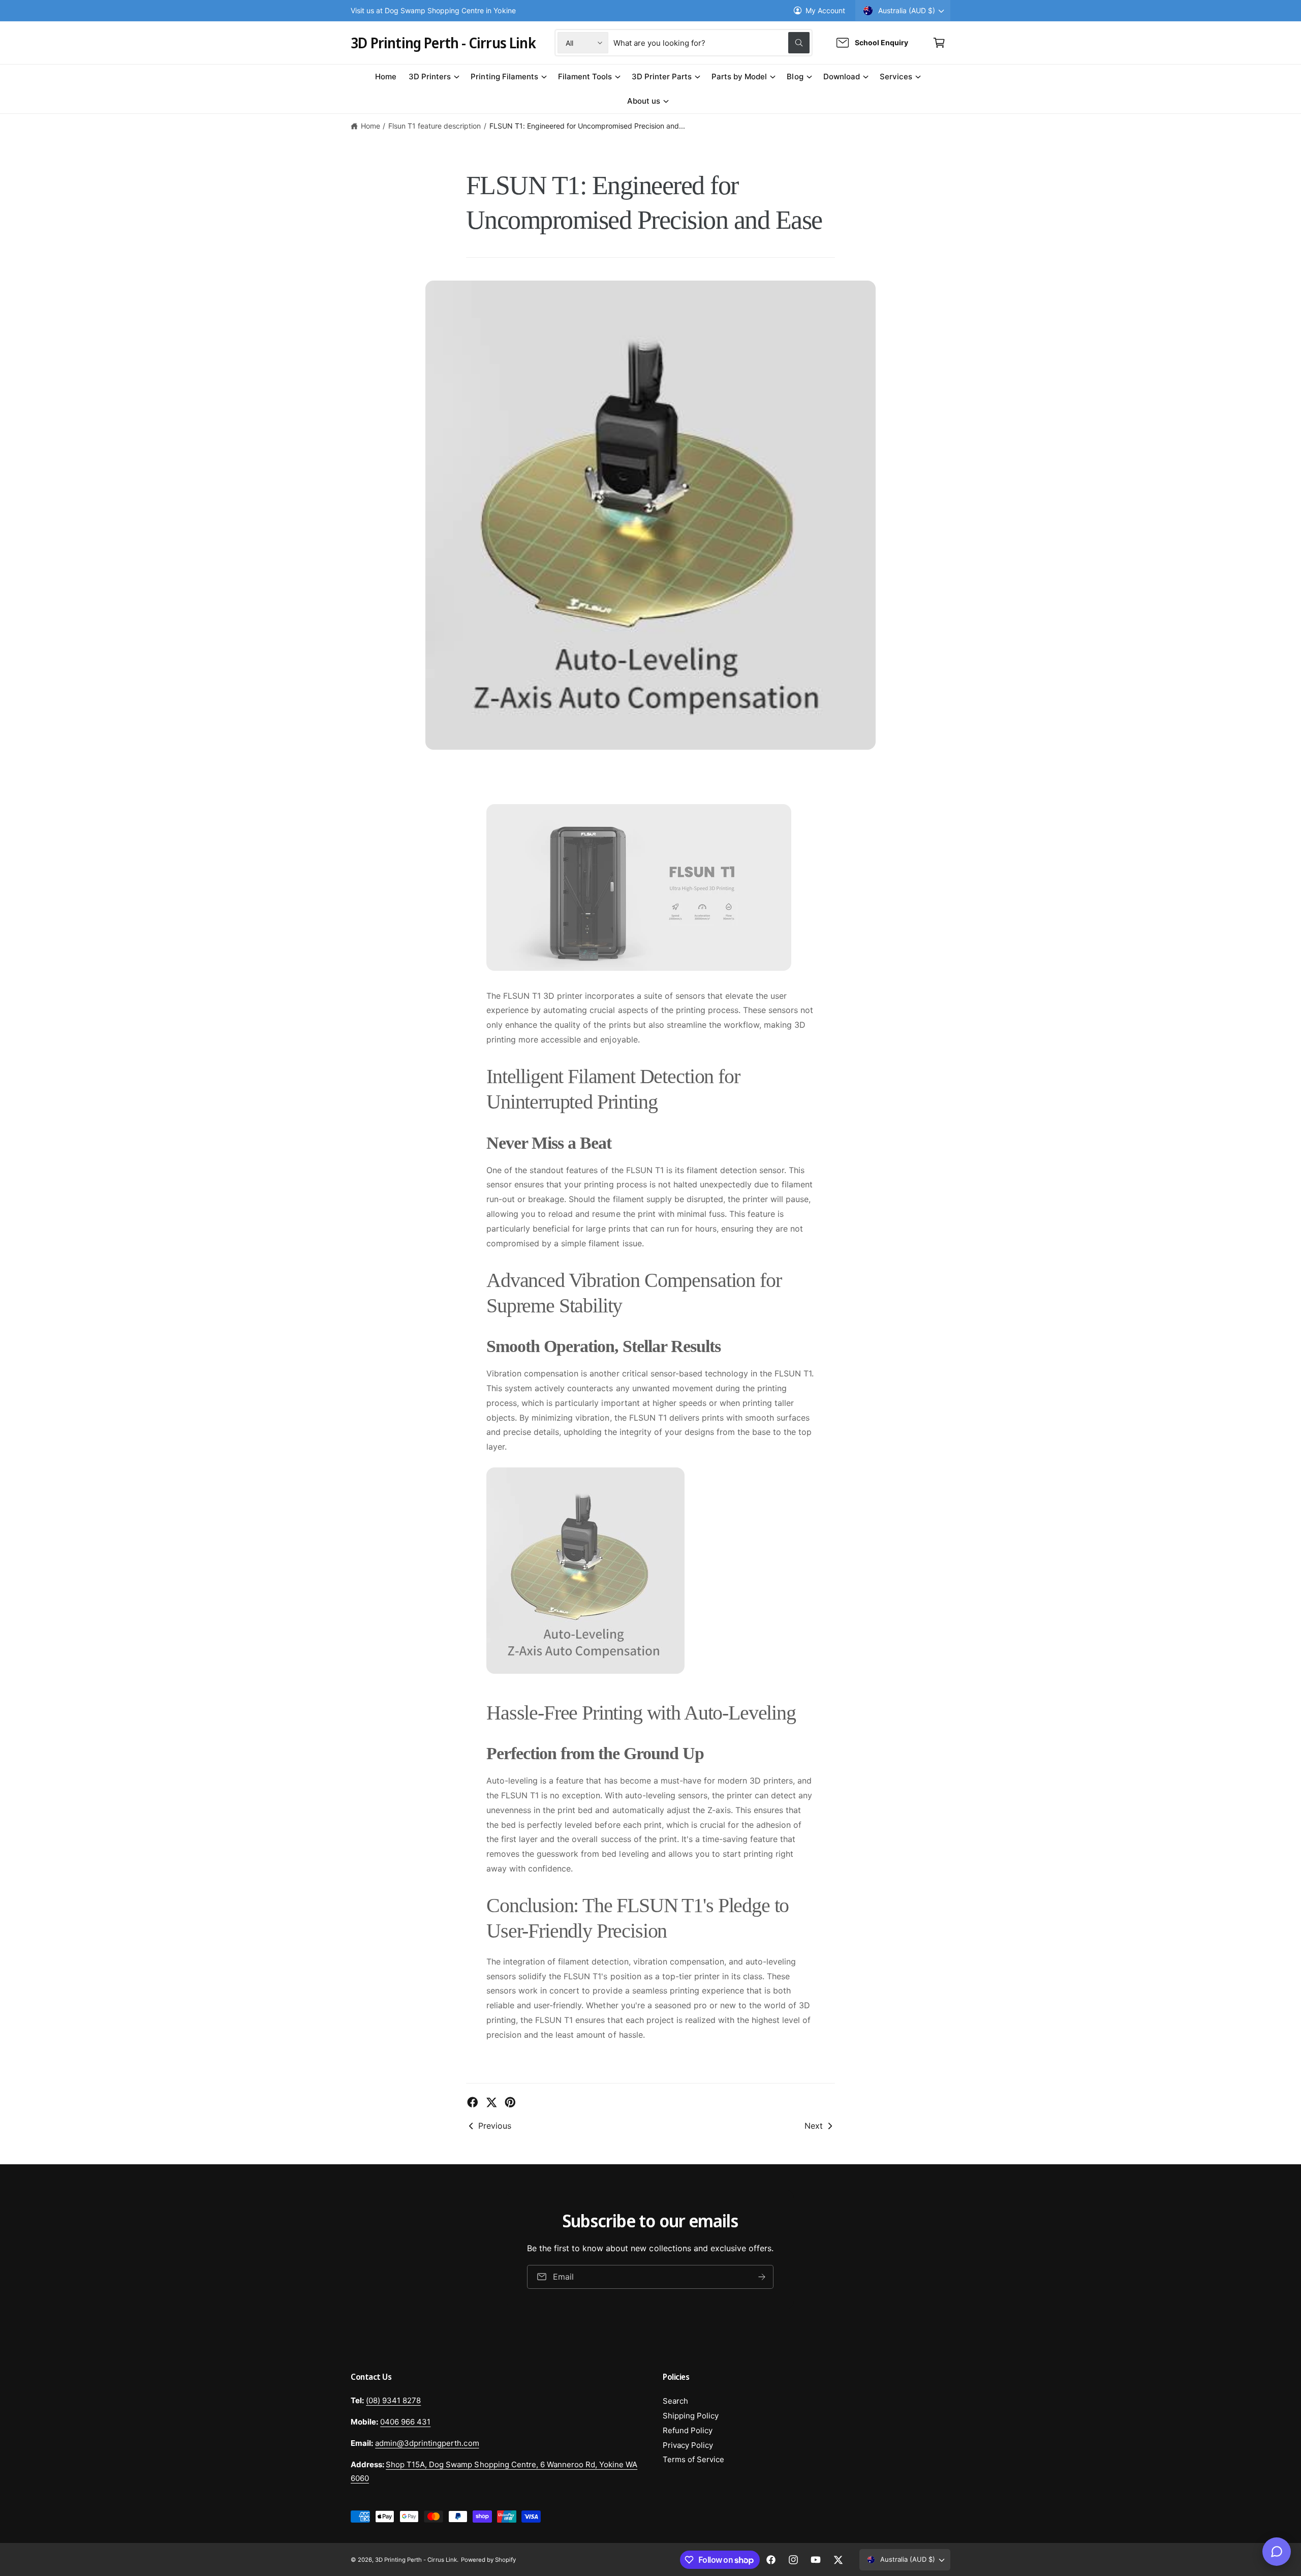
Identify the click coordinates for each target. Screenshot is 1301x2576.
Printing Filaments (504, 76)
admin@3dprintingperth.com (427, 2443)
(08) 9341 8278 (393, 2400)
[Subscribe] (762, 2277)
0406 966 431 (405, 2422)
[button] (939, 43)
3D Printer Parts (662, 76)
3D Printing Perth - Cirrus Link (416, 2560)
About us (644, 101)
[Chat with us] (1277, 2552)
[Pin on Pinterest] (510, 2102)
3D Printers (430, 76)
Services (896, 76)
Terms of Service (693, 2459)
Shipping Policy (691, 2416)
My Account (825, 10)
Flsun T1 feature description (435, 126)
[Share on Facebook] (473, 2102)
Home (370, 126)
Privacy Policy (688, 2445)
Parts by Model (739, 76)
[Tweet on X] (491, 2102)
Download (842, 76)
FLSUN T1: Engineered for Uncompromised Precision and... (587, 126)
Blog (795, 76)
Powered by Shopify (488, 2560)
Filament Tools (585, 76)
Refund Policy (688, 2430)
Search (675, 2401)
